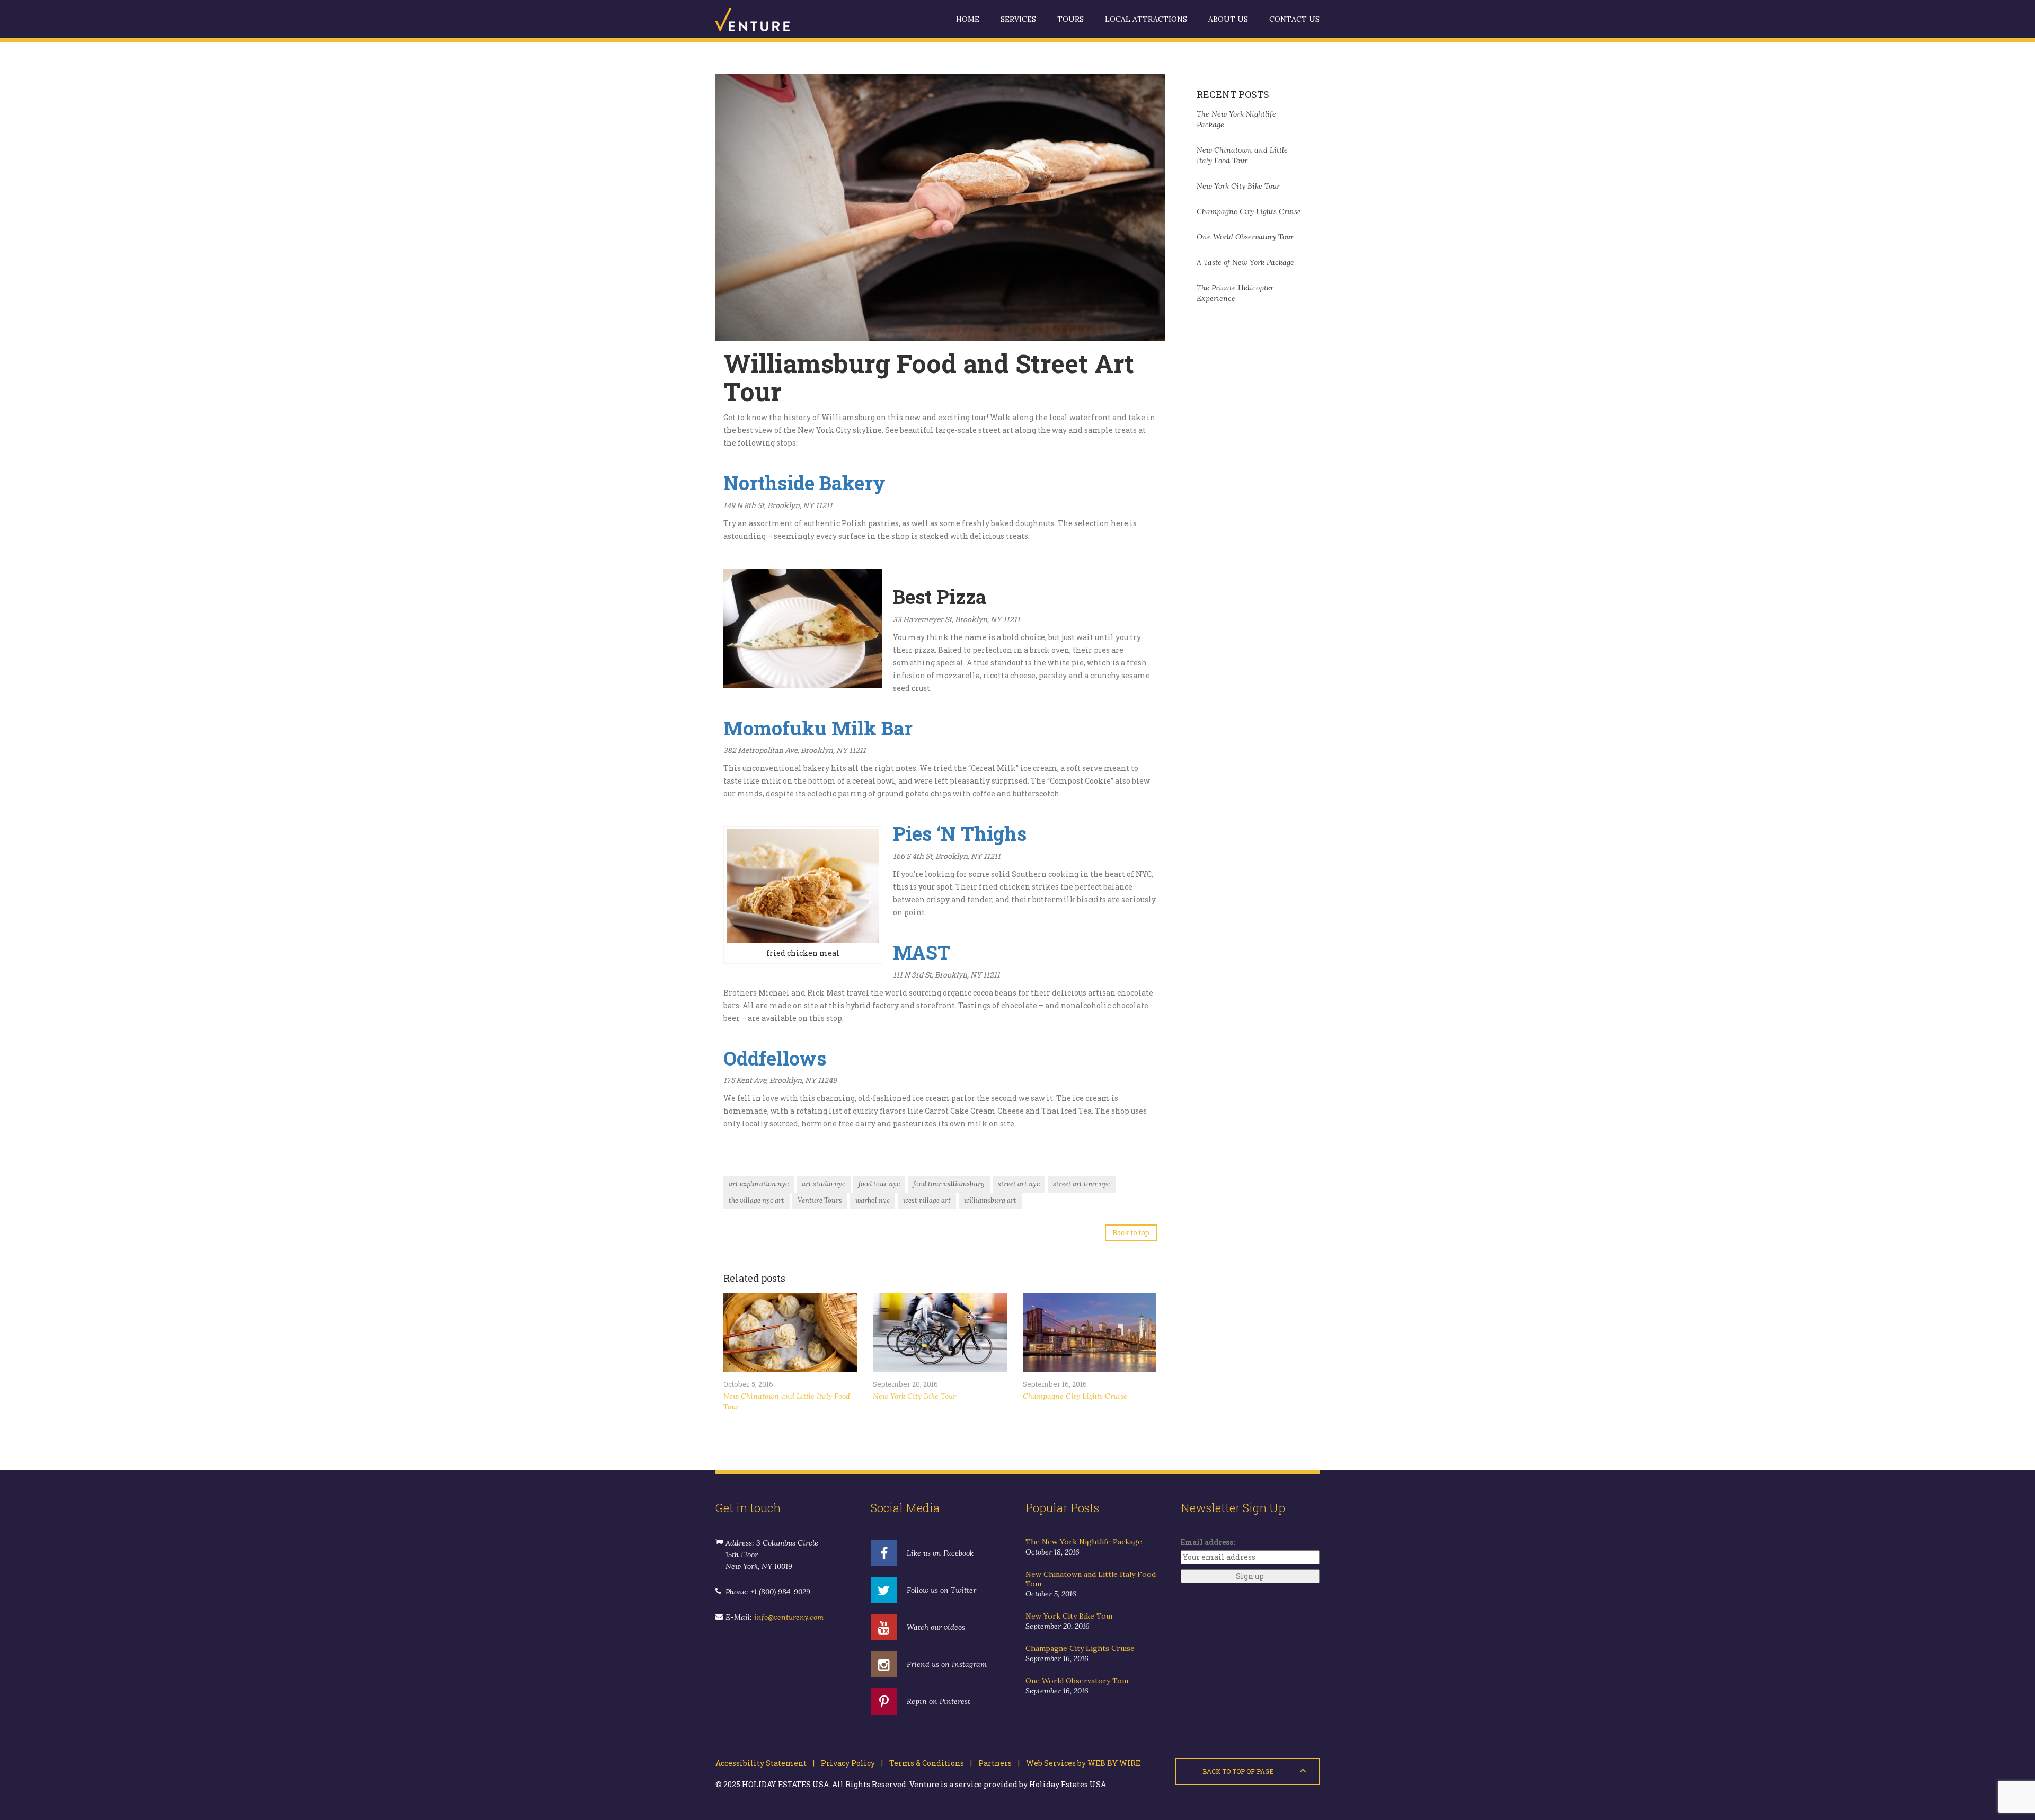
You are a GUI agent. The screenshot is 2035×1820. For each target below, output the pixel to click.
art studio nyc (824, 1184)
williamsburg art (990, 1200)
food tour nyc (879, 1184)
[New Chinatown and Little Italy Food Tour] (790, 1333)
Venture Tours (820, 1200)
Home (968, 19)
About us (1228, 19)
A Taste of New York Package (1245, 262)
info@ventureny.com (789, 1617)
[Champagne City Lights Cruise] (1090, 1333)
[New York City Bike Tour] (940, 1333)
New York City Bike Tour (914, 1396)
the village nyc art (757, 1200)
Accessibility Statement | (765, 1763)
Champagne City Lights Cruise (1075, 1396)
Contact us (1294, 19)
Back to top (1131, 1232)
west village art (927, 1200)
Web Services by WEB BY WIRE (1080, 1763)
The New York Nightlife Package (1084, 1542)
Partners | (996, 1763)
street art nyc (1019, 1184)
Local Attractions (1146, 19)
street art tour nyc (1082, 1184)
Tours (1070, 19)
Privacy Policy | (849, 1763)
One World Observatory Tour (1245, 237)
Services (1018, 19)
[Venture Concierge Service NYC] (768, 19)
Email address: (1208, 1542)
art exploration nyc (759, 1184)
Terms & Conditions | (927, 1763)
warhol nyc (873, 1200)
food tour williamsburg (949, 1184)
